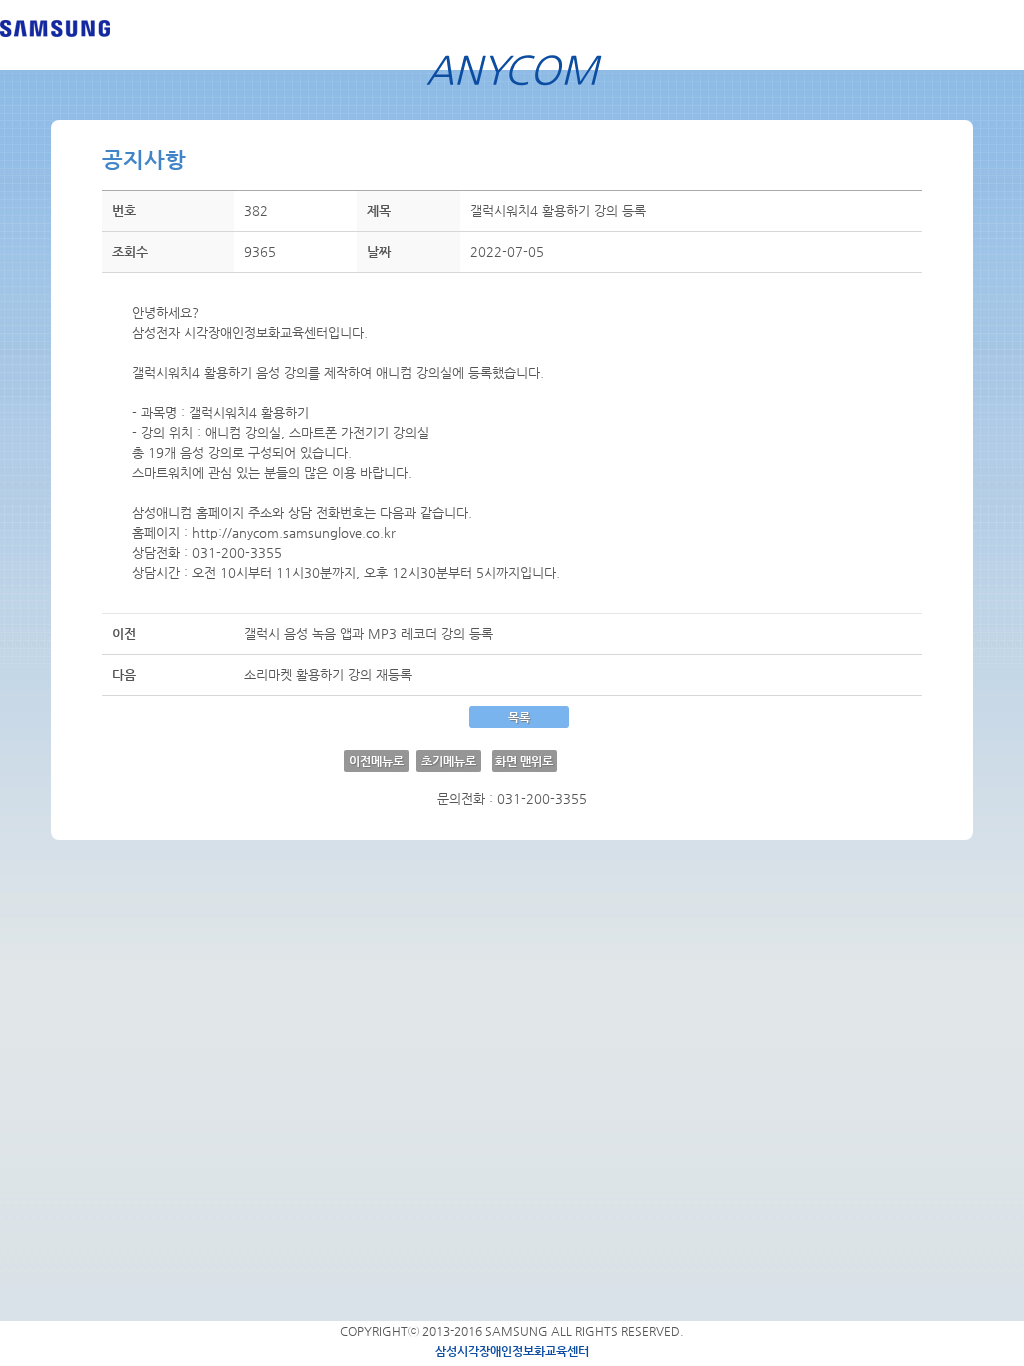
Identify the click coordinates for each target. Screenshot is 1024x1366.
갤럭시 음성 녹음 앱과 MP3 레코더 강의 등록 (368, 633)
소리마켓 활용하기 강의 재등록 (328, 674)
